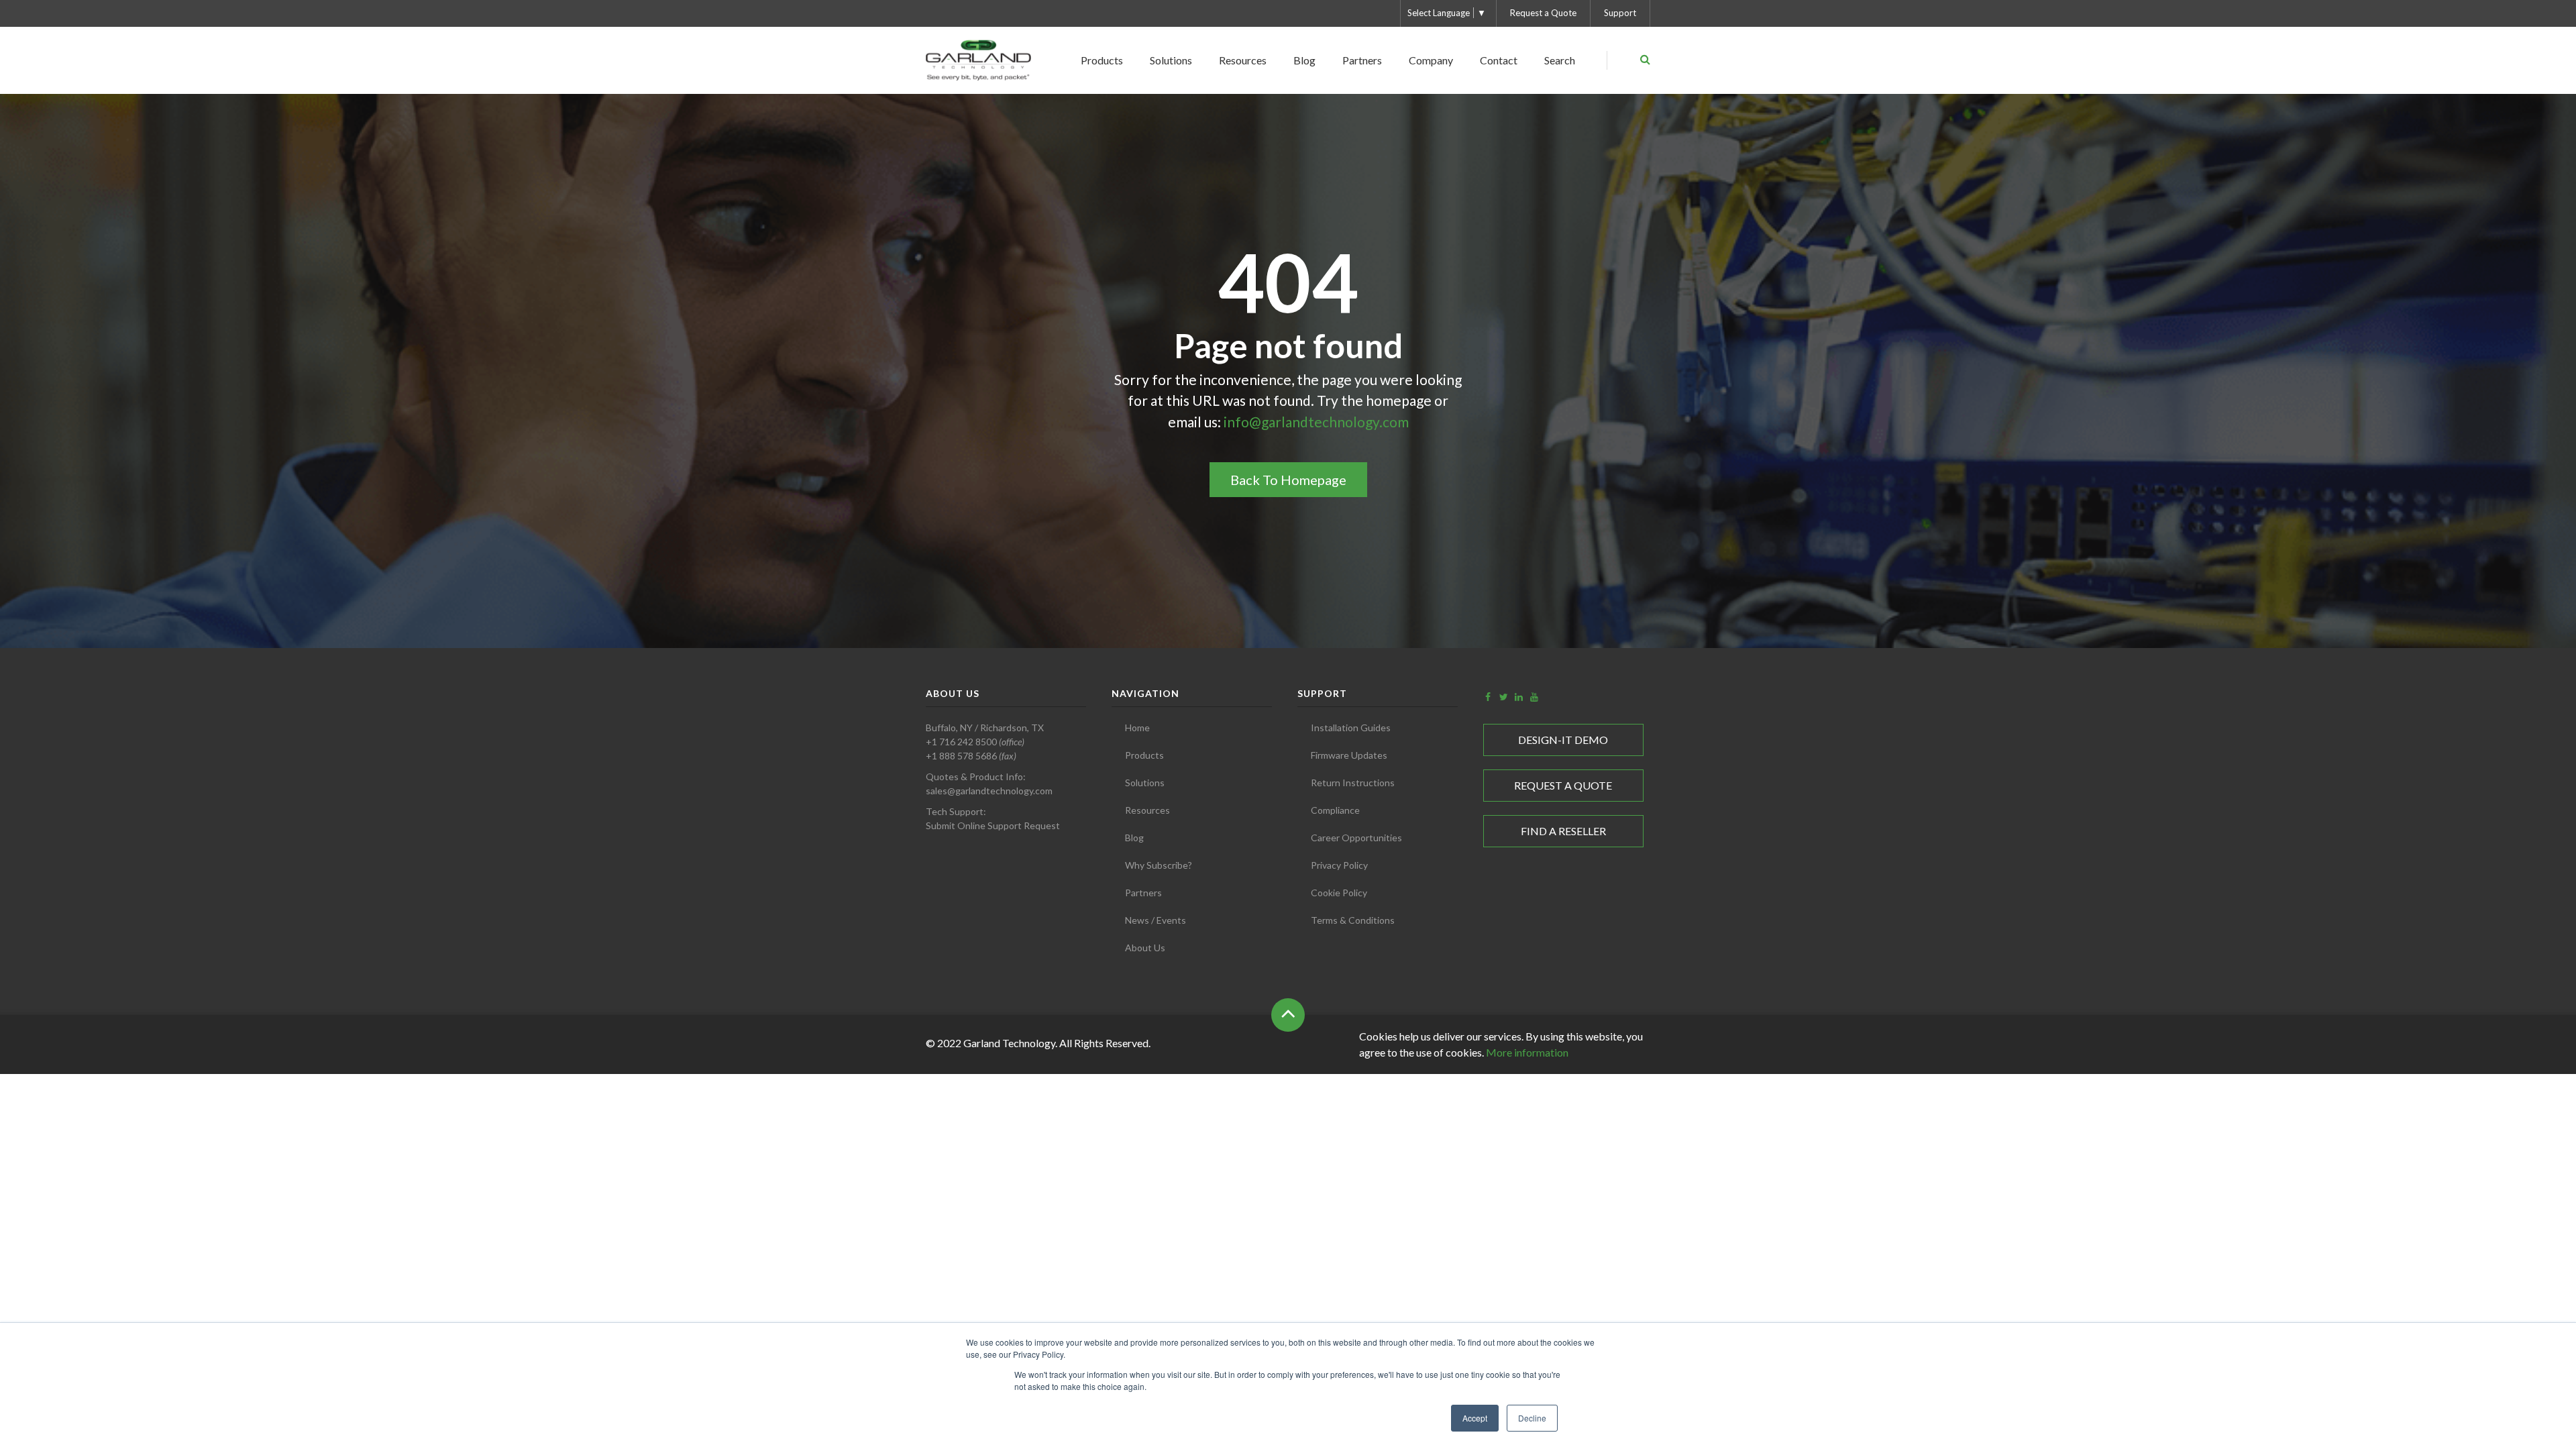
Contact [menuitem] (1499, 60)
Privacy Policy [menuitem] (1339, 865)
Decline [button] (1532, 1418)
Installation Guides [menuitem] (1351, 728)
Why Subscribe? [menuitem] (1159, 865)
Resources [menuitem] (1243, 60)
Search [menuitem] (1560, 60)
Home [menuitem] (1137, 728)
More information (1527, 1052)
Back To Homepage (1288, 480)
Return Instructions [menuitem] (1353, 783)
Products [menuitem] (1102, 60)
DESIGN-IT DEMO (1563, 740)
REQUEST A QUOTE (1563, 785)
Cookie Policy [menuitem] (1339, 893)
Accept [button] (1475, 1418)
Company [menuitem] (1431, 60)
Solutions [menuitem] (1171, 60)
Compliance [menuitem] (1335, 810)
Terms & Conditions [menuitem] (1353, 920)
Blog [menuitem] (1304, 60)
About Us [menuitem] (1145, 948)
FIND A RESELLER (1563, 831)
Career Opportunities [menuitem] (1356, 838)
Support (1620, 13)
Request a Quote (1543, 13)
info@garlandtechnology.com (1316, 422)
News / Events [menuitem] (1156, 920)
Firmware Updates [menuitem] (1349, 755)
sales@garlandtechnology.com (989, 791)
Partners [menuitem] (1362, 60)
